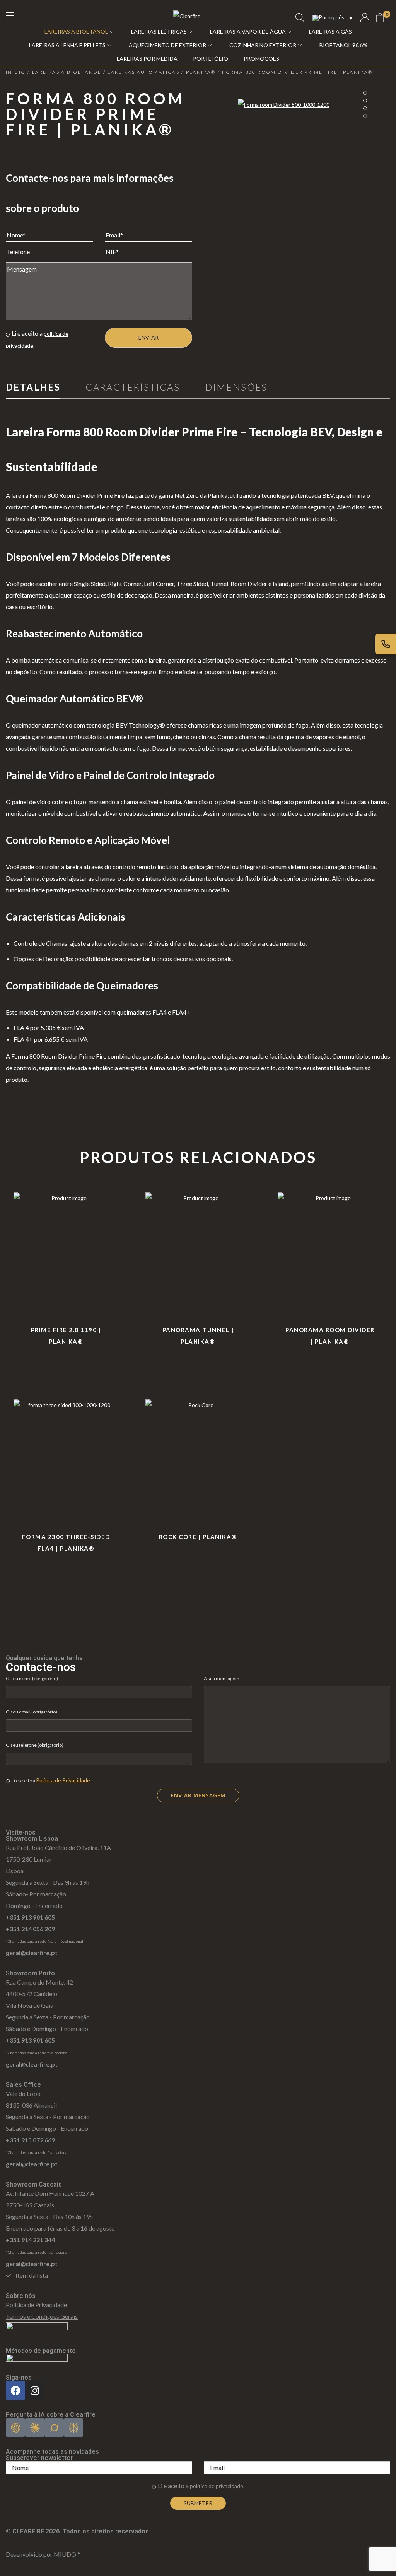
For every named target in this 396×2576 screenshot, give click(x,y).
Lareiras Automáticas (143, 72)
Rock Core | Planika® (198, 1537)
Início (16, 72)
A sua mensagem (222, 1678)
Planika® (201, 72)
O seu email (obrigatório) (32, 1712)
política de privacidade (217, 2486)
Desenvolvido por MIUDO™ (43, 2554)
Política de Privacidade (63, 1780)
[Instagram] (35, 2390)
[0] (380, 18)
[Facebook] (15, 2390)
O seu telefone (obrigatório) (35, 1745)
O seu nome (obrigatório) (32, 1678)
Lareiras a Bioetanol (67, 72)
